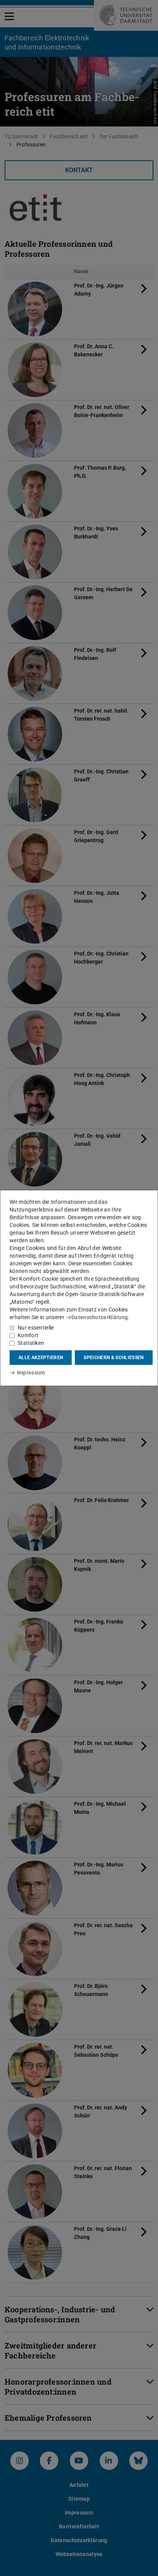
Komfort (28, 1335)
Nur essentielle (36, 1328)
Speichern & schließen (114, 1358)
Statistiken (31, 1343)
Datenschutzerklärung (100, 1317)
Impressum (31, 1373)
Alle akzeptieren (41, 1358)
